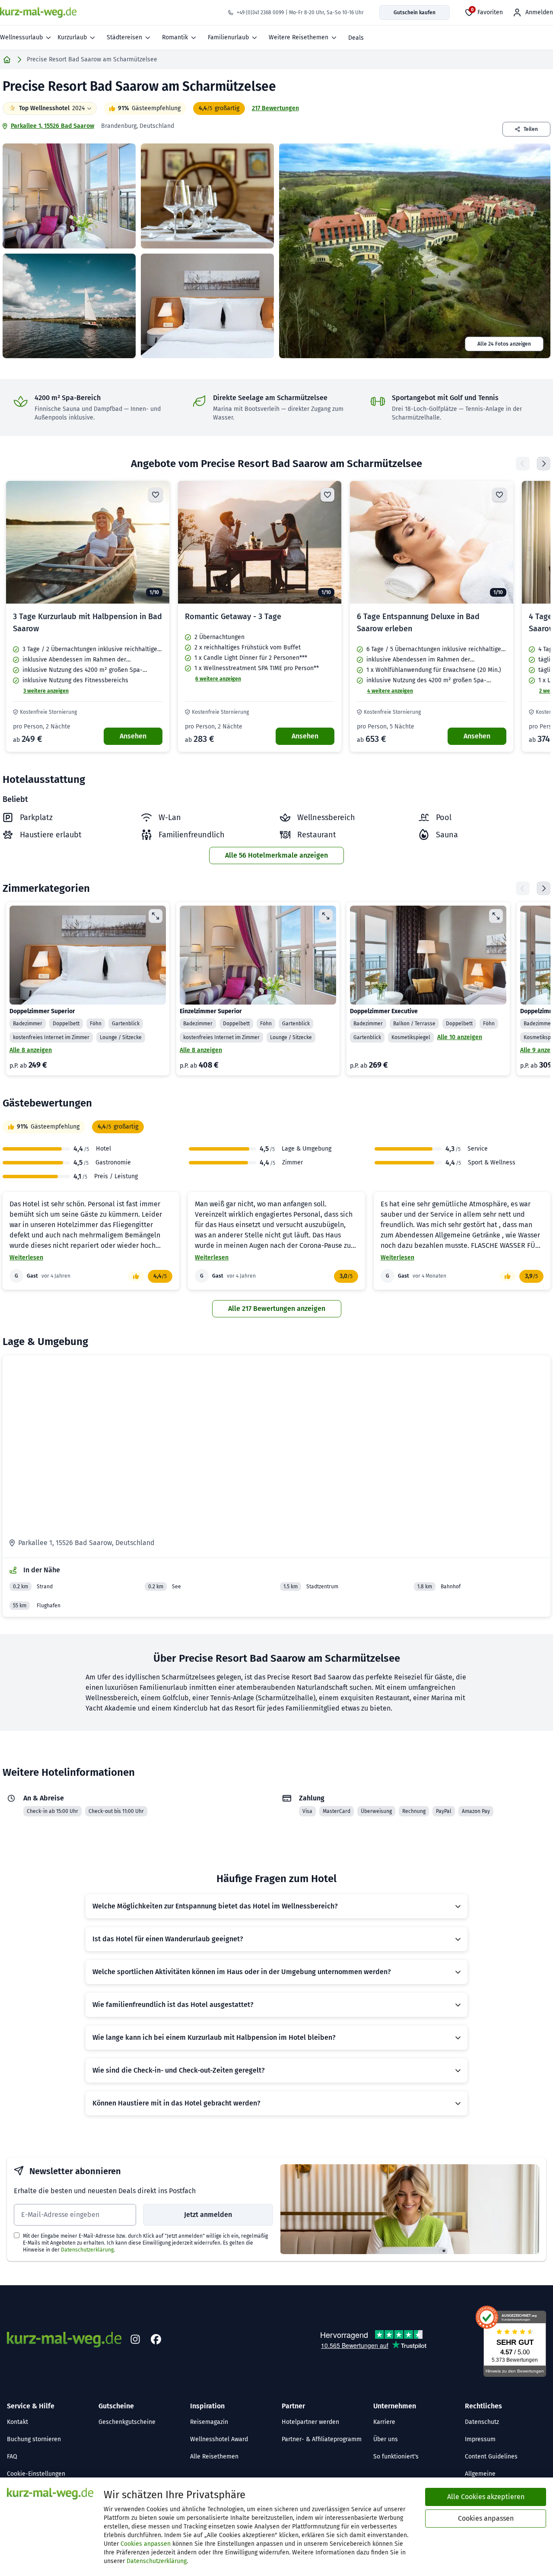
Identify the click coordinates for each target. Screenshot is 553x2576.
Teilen (531, 129)
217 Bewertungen (275, 108)
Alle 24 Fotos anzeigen (504, 344)
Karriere (384, 2422)
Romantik (175, 37)
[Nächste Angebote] (543, 464)
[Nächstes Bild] (156, 542)
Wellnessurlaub (21, 37)
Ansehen (133, 736)
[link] (88, 616)
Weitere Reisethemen (299, 37)
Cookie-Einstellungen (36, 2474)
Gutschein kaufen (415, 13)
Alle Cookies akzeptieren (486, 2497)
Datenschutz (482, 2422)
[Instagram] (135, 2340)
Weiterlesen (26, 1258)
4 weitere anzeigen (390, 691)
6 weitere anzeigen (218, 679)
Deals (356, 38)
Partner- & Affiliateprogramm (322, 2439)
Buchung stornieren (34, 2439)
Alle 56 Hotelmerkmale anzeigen (276, 855)
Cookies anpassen (146, 2544)
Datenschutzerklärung (87, 2250)
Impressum (480, 2439)
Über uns (386, 2439)
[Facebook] (156, 2340)
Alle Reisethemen (214, 2457)
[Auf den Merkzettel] (156, 495)
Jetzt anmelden (208, 2215)
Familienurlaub (228, 37)
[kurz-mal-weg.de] (38, 13)
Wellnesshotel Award (219, 2439)
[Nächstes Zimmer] (543, 888)
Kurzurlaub (72, 37)
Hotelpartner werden (310, 2422)
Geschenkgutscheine (127, 2422)
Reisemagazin (209, 2422)
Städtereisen (124, 37)
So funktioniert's (396, 2457)
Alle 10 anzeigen (460, 1037)
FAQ (12, 2457)
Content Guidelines (491, 2457)
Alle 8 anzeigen (31, 1050)
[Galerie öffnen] (69, 196)
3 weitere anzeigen (46, 691)
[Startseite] (7, 60)
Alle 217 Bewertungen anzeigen (277, 1309)
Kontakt (17, 2422)
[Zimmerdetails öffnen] (156, 916)
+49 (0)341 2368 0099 (260, 13)
